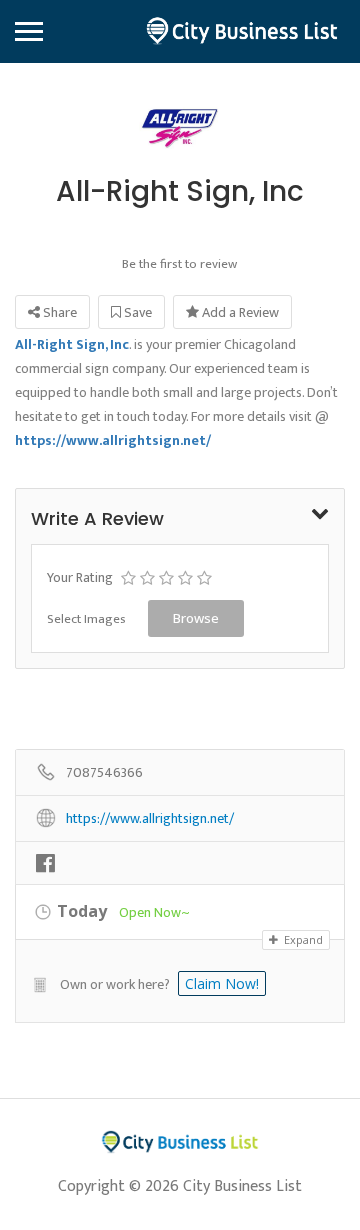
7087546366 (104, 773)
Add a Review (239, 312)
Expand (302, 939)
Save (136, 312)
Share (58, 312)
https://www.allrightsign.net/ (150, 819)
